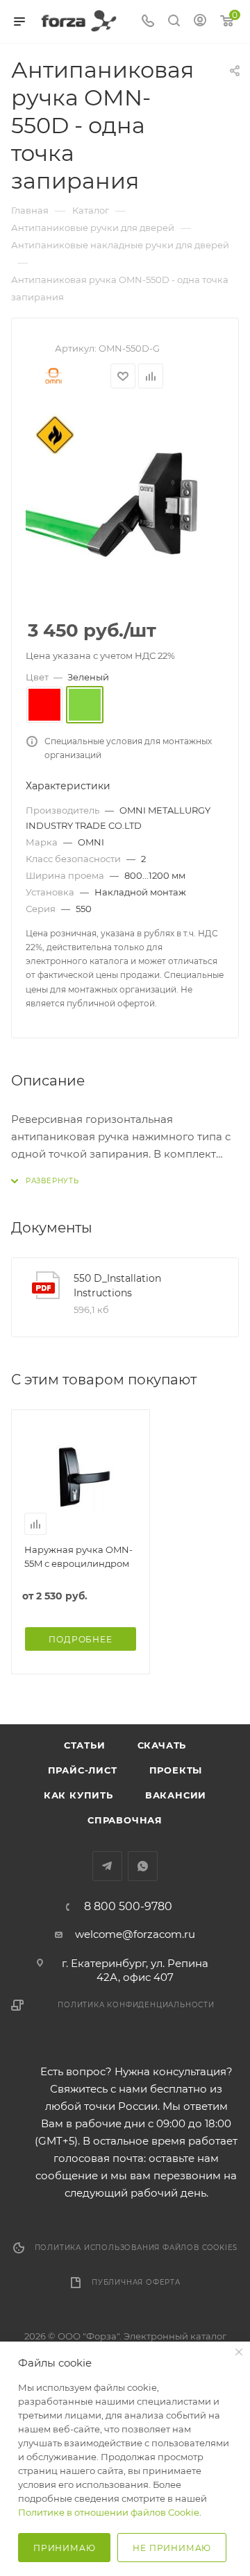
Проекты (176, 1770)
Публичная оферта (136, 2282)
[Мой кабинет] (200, 22)
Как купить (78, 1795)
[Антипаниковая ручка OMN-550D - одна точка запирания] (125, 505)
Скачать (162, 1745)
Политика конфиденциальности (136, 2005)
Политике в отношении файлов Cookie (109, 2512)
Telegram (107, 1866)
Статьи (85, 1745)
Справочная (125, 1820)
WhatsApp (143, 1866)
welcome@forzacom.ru (135, 1934)
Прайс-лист (83, 1770)
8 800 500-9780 (128, 1907)
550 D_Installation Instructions (117, 1286)
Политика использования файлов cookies (136, 2248)
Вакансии (176, 1795)
